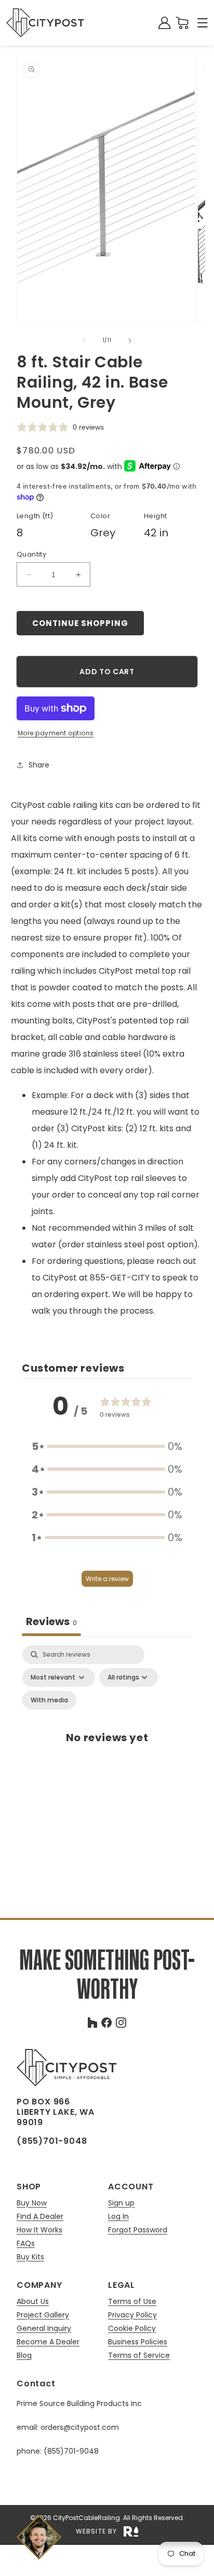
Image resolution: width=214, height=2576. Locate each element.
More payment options (56, 733)
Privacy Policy (132, 2315)
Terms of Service (139, 2355)
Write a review (107, 1579)
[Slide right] (130, 340)
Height (155, 516)
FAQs (26, 2244)
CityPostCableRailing (86, 2518)
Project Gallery (43, 2315)
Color (100, 516)
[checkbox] (49, 1700)
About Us (33, 2302)
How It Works (39, 2230)
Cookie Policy (132, 2329)
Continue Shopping (80, 623)
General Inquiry (44, 2329)
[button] (203, 23)
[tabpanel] (107, 1748)
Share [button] (39, 765)
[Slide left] (84, 340)
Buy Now (32, 2203)
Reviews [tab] (51, 1621)
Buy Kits (30, 2257)
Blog (24, 2355)
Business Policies (138, 2342)
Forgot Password (138, 2230)
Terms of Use (132, 2302)
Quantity (31, 554)
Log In (118, 2217)
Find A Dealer (40, 2217)
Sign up (121, 2203)
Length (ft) (35, 516)
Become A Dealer (48, 2342)
